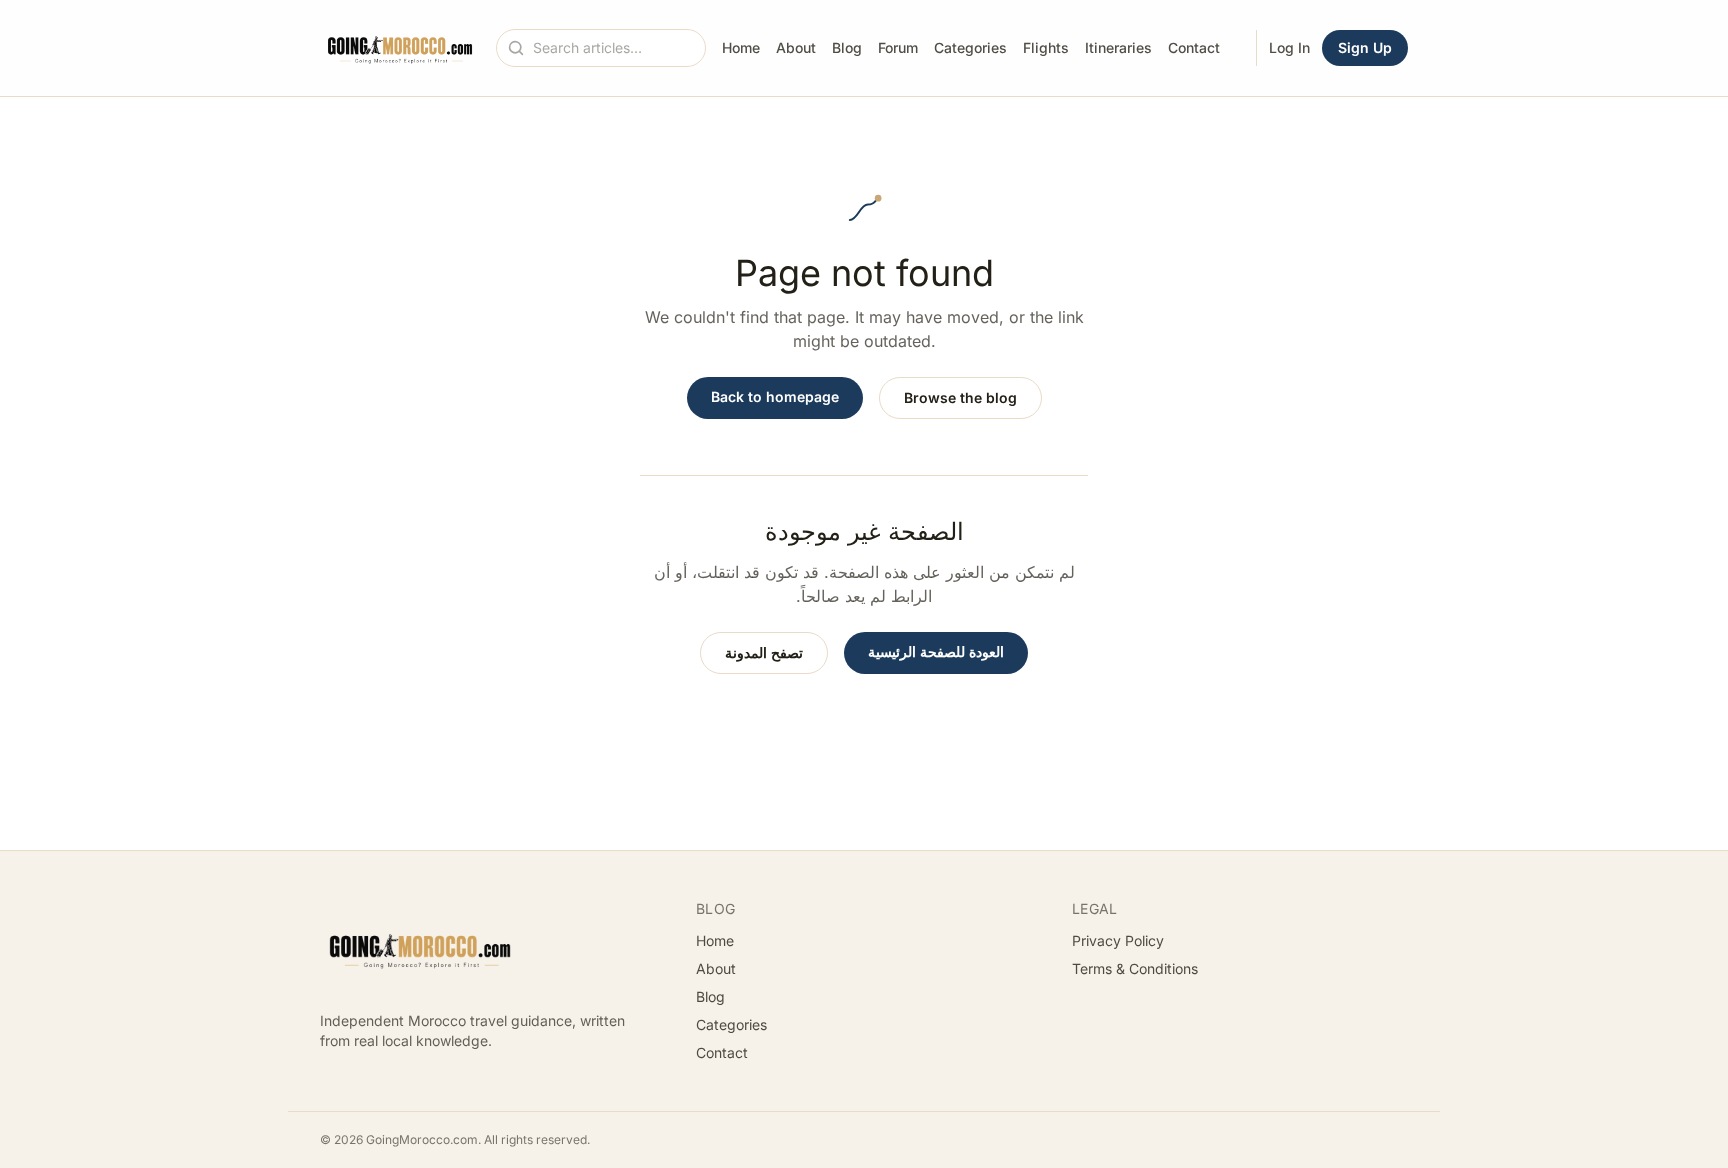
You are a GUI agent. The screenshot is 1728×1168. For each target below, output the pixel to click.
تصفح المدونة (764, 652)
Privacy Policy (1118, 940)
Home (741, 47)
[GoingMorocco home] (400, 48)
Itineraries (1118, 47)
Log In (1289, 47)
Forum (898, 47)
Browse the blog (960, 397)
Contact (1194, 47)
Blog (847, 47)
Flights (1046, 47)
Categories (970, 47)
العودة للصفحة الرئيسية (936, 651)
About (796, 47)
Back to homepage (775, 396)
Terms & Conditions (1135, 968)
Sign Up (1365, 47)
